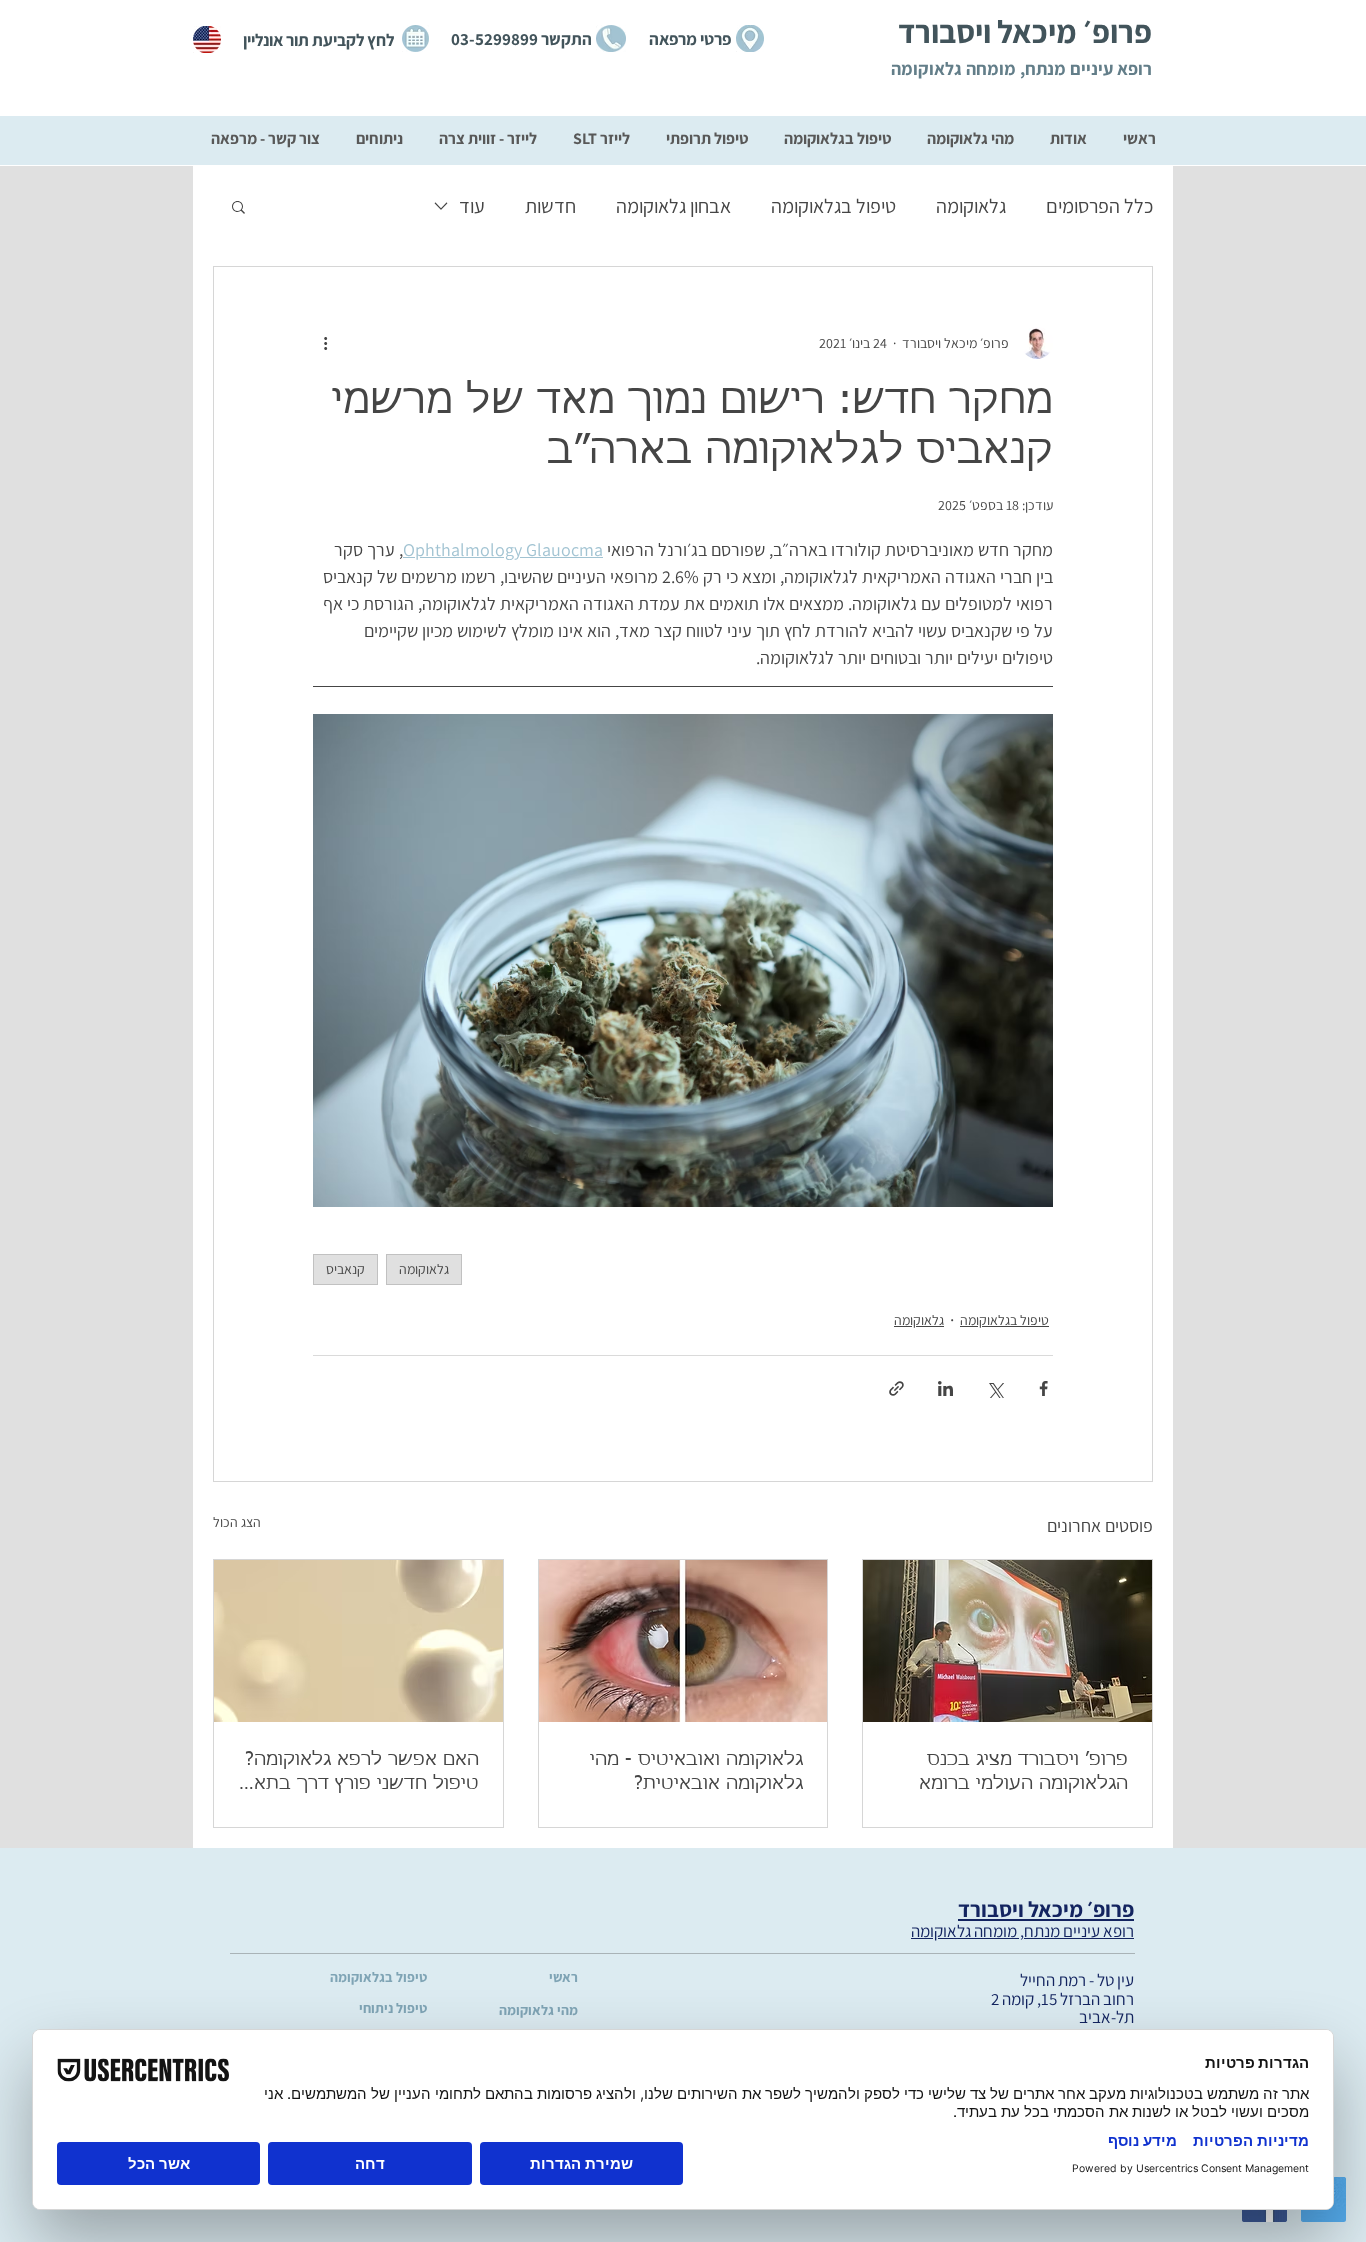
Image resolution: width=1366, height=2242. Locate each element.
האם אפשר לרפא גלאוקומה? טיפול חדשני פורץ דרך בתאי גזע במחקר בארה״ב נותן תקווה (362, 1773)
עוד (472, 206)
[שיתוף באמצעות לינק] (896, 1388)
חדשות (550, 206)
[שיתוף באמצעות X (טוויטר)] (994, 1388)
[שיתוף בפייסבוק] (1043, 1388)
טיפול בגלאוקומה (833, 206)
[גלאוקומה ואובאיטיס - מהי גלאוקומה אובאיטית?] (683, 1641)
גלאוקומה (971, 206)
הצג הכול (237, 1522)
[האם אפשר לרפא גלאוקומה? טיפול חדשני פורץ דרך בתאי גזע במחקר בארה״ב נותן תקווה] (358, 1641)
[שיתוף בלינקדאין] (945, 1388)
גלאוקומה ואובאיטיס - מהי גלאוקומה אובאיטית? (696, 1772)
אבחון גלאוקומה (673, 206)
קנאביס (345, 1269)
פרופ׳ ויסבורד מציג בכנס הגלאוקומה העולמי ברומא (1023, 1772)
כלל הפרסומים (1099, 206)
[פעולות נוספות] (325, 343)
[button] (238, 206)
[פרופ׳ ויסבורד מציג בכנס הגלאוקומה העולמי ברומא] (1007, 1641)
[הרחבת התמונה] (683, 960)
